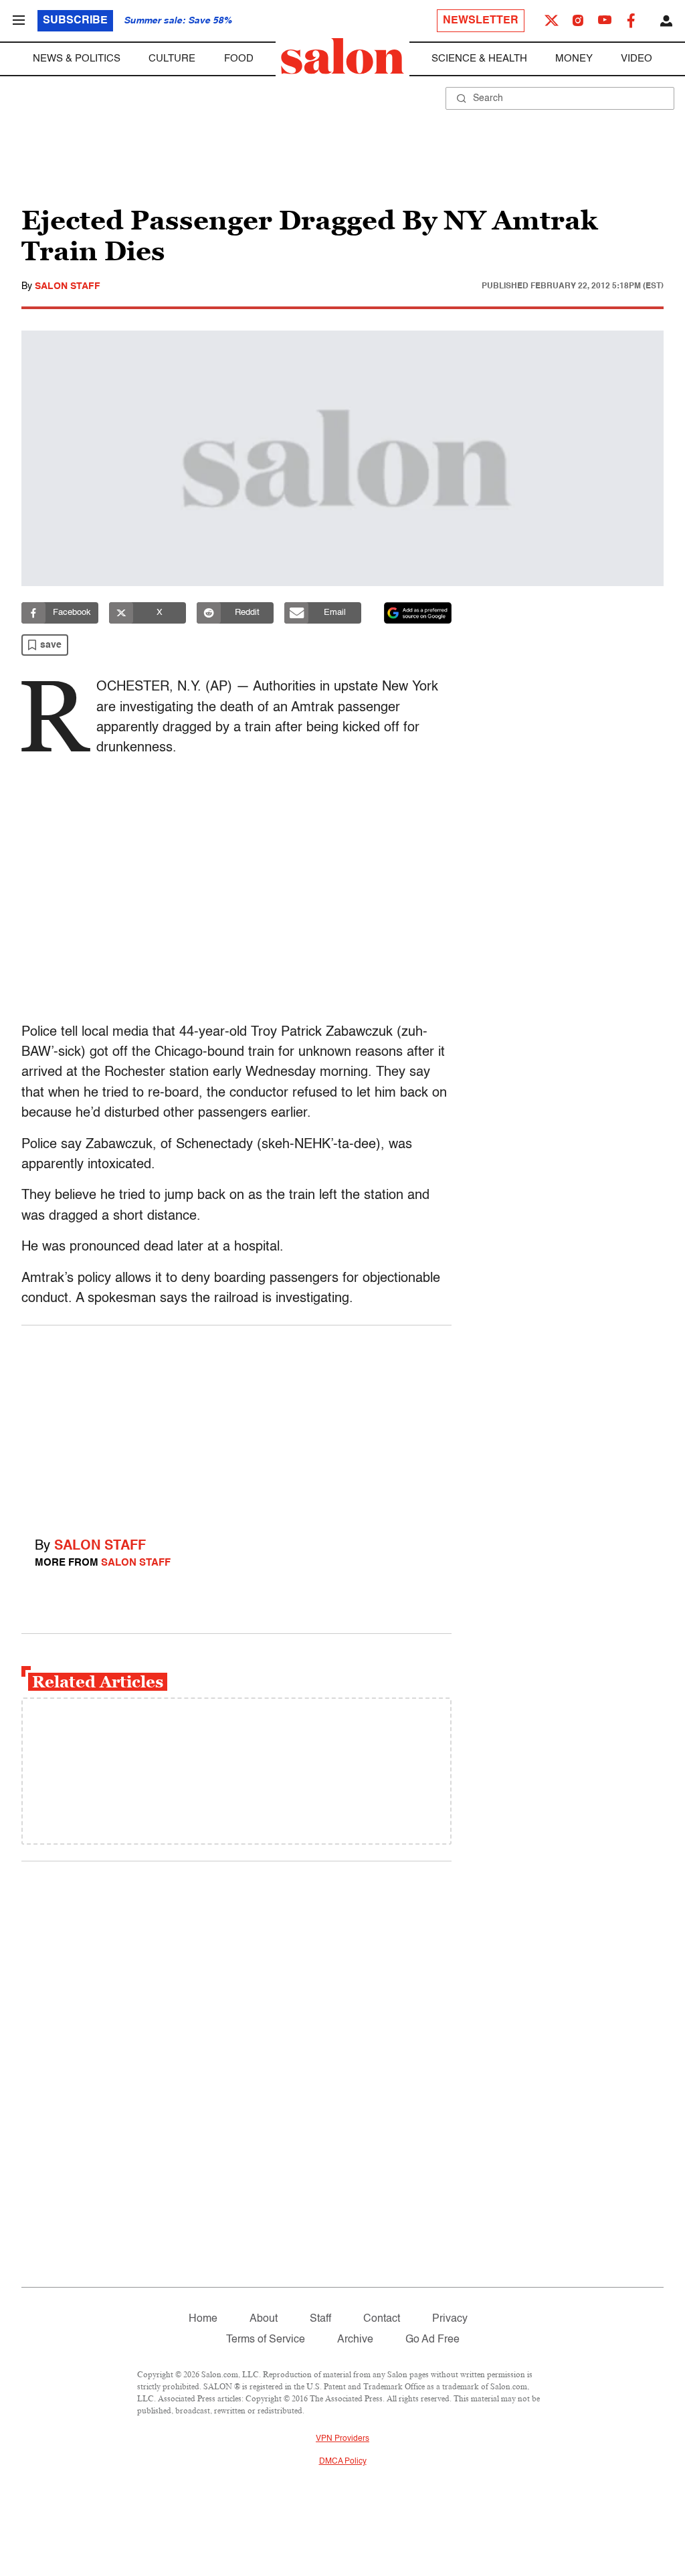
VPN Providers (342, 2439)
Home (203, 2319)
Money (574, 59)
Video (637, 59)
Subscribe (75, 21)
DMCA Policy (343, 2462)
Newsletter (481, 21)
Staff (320, 2319)
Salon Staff (68, 286)
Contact (382, 2319)
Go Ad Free (432, 2340)
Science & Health (479, 59)
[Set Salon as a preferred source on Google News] (418, 613)
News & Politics (77, 59)
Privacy (450, 2319)
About (264, 2319)
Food (239, 59)
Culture (172, 59)
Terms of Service (266, 2340)
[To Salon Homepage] (342, 56)
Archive (355, 2340)
